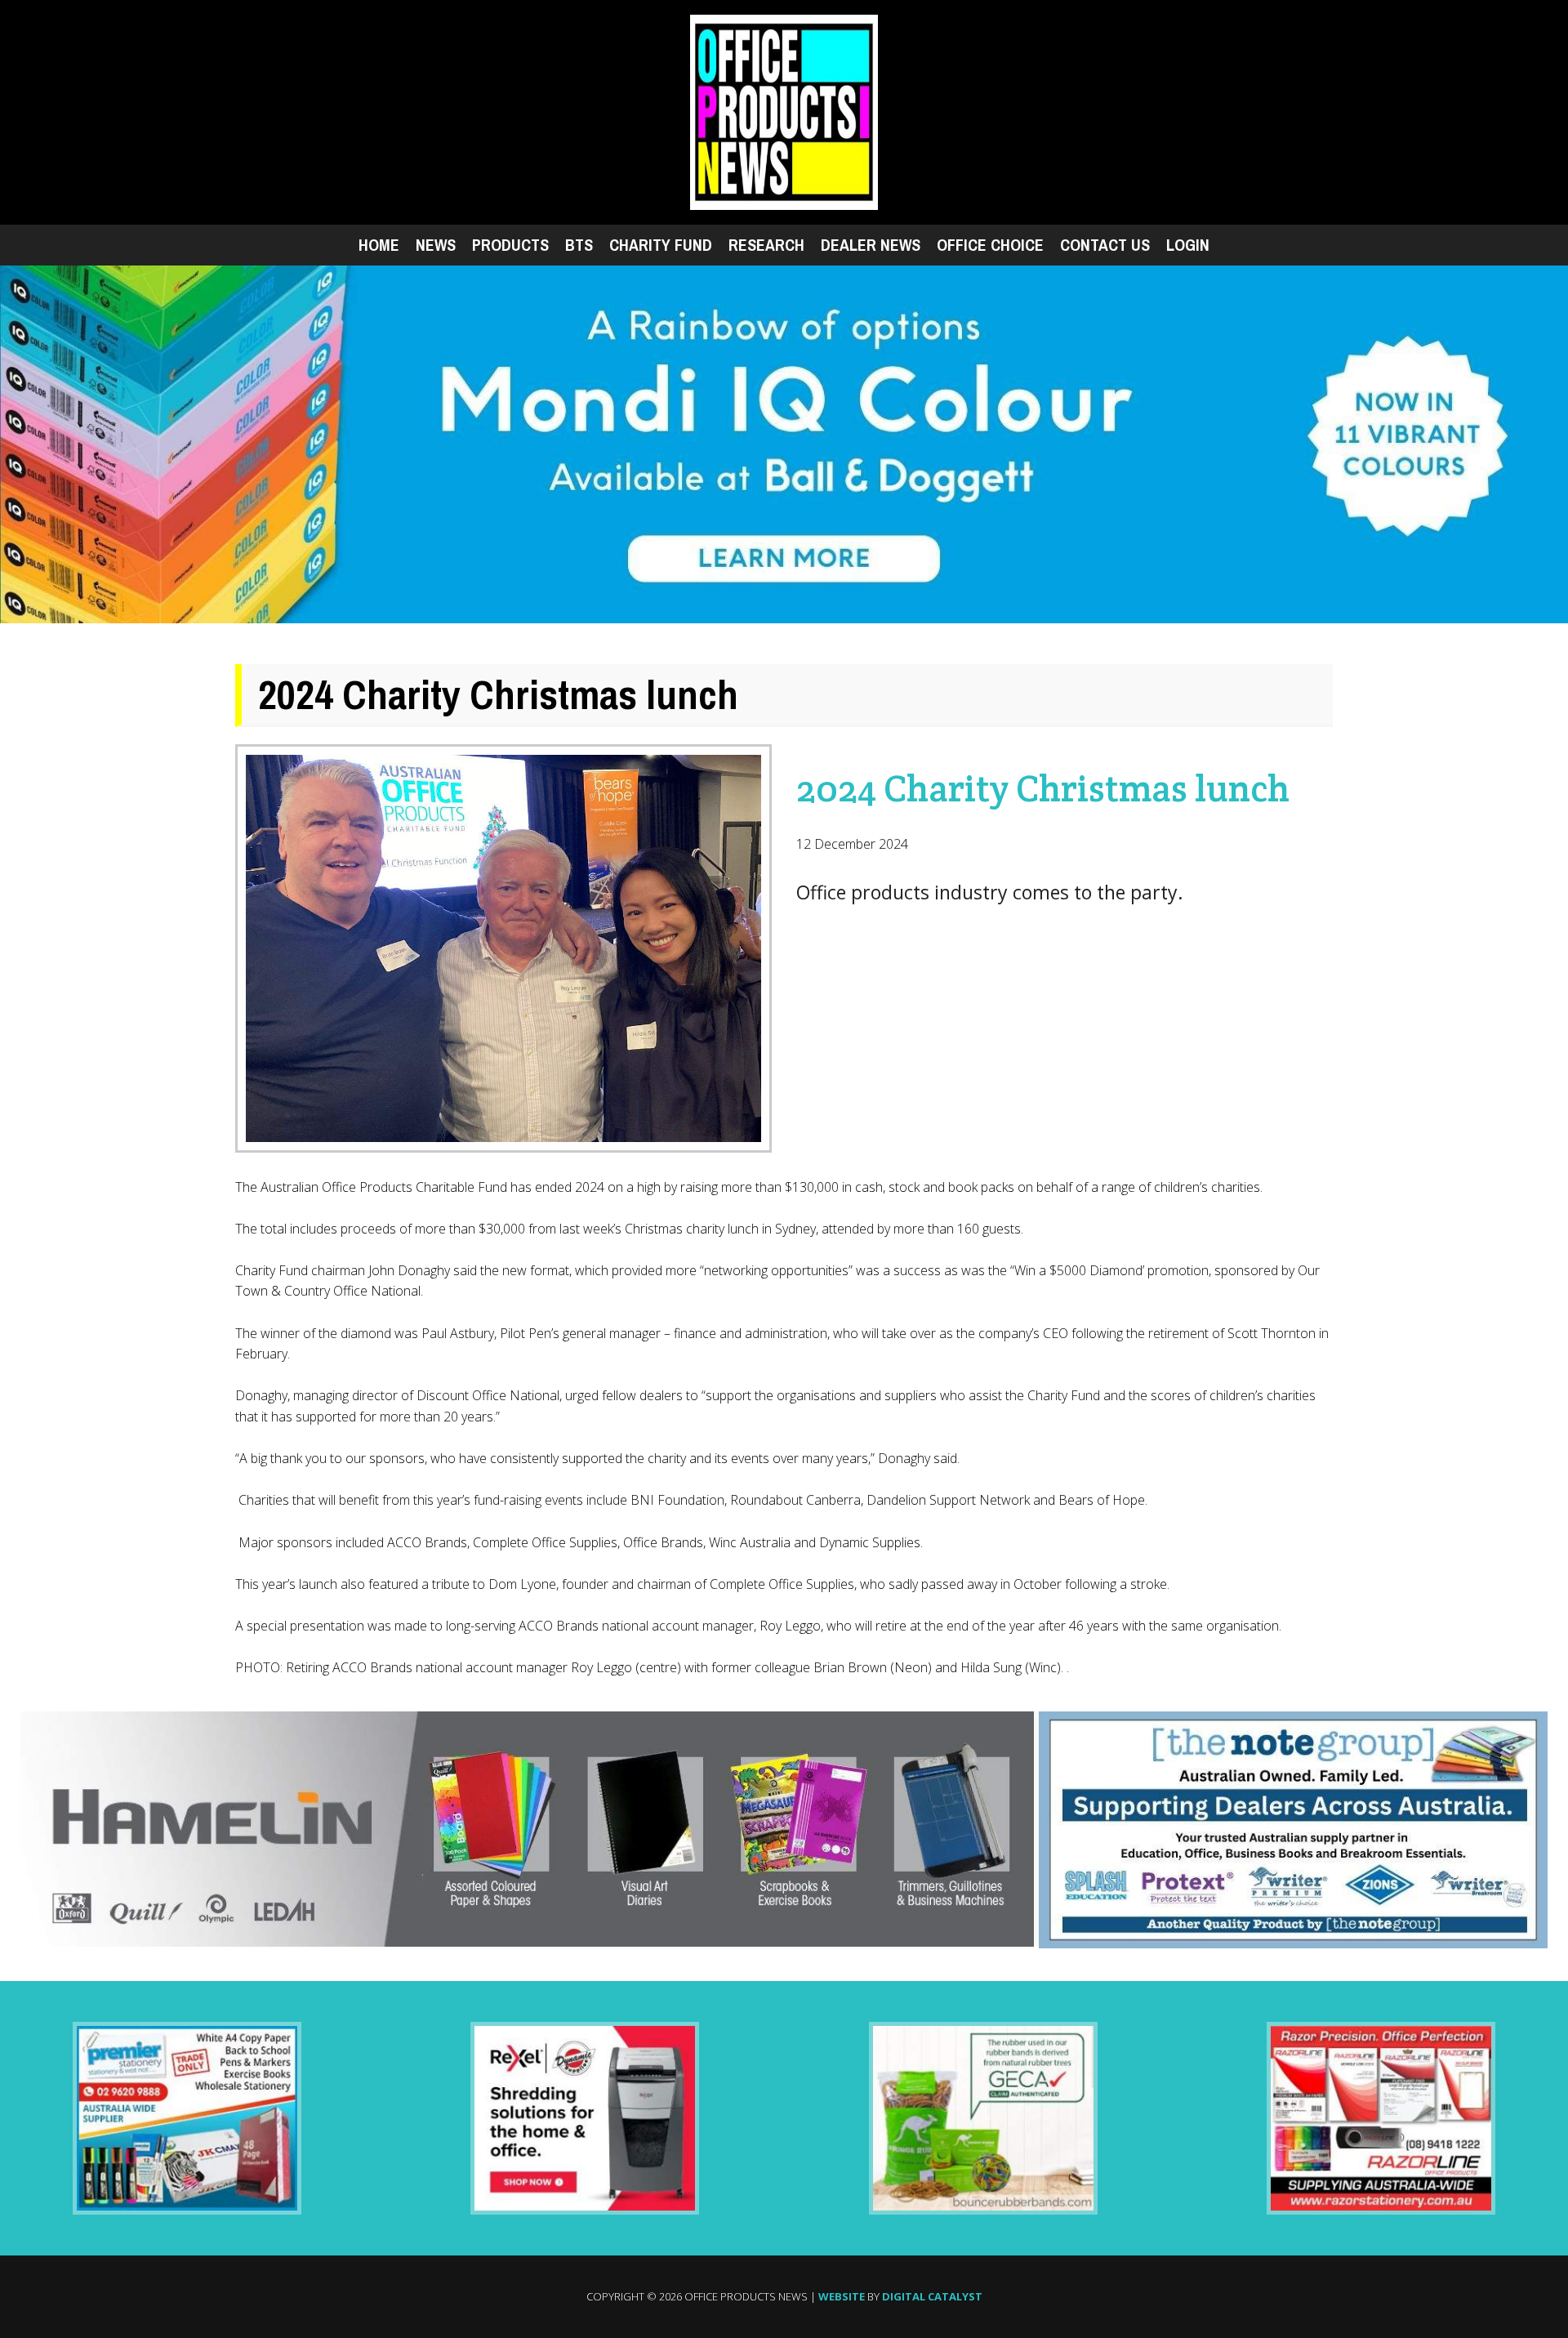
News (436, 245)
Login (1188, 245)
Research (766, 245)
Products (510, 245)
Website (842, 2296)
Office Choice (990, 245)
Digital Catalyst (932, 2296)
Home (379, 245)
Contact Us (1105, 245)
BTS (579, 245)
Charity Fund (661, 245)
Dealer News (871, 245)
